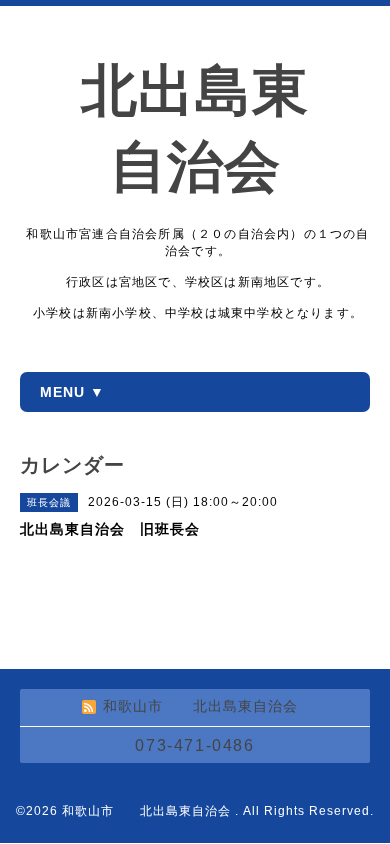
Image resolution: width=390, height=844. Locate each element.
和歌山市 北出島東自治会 (148, 811)
